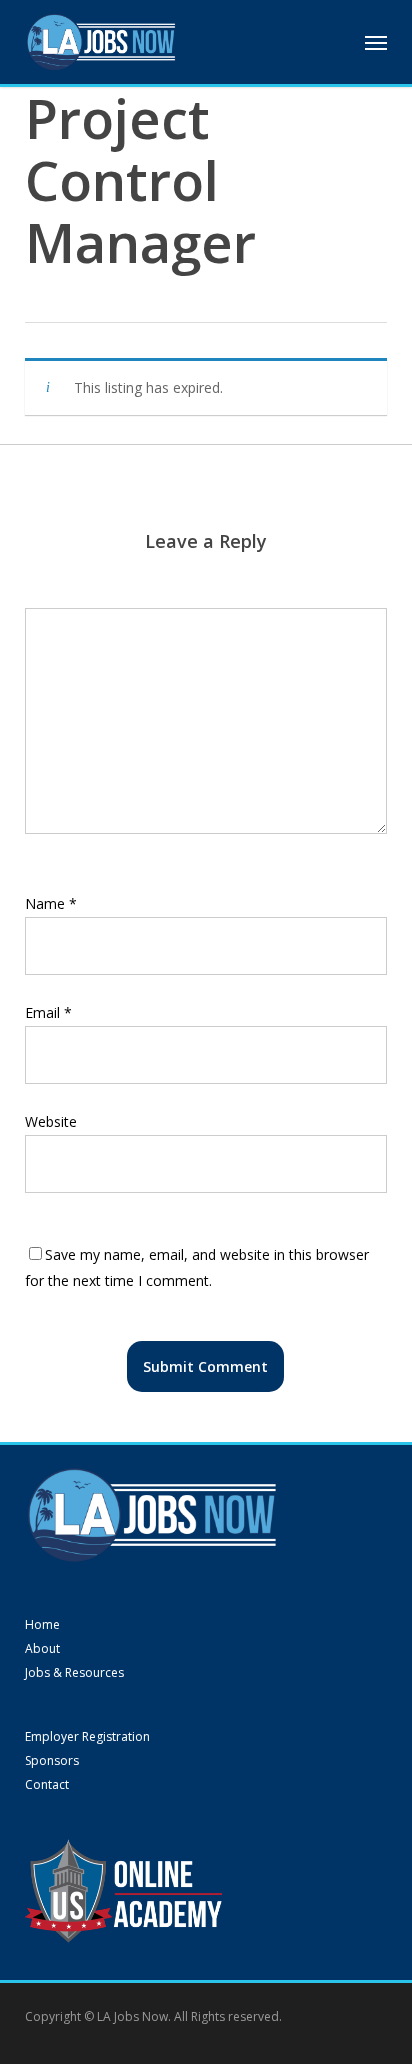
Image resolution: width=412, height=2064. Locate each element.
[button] (376, 42)
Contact (47, 1785)
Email (48, 1012)
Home (42, 1625)
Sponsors (52, 1761)
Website (51, 1121)
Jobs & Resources (74, 1673)
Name (51, 903)
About (42, 1649)
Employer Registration (87, 1737)
